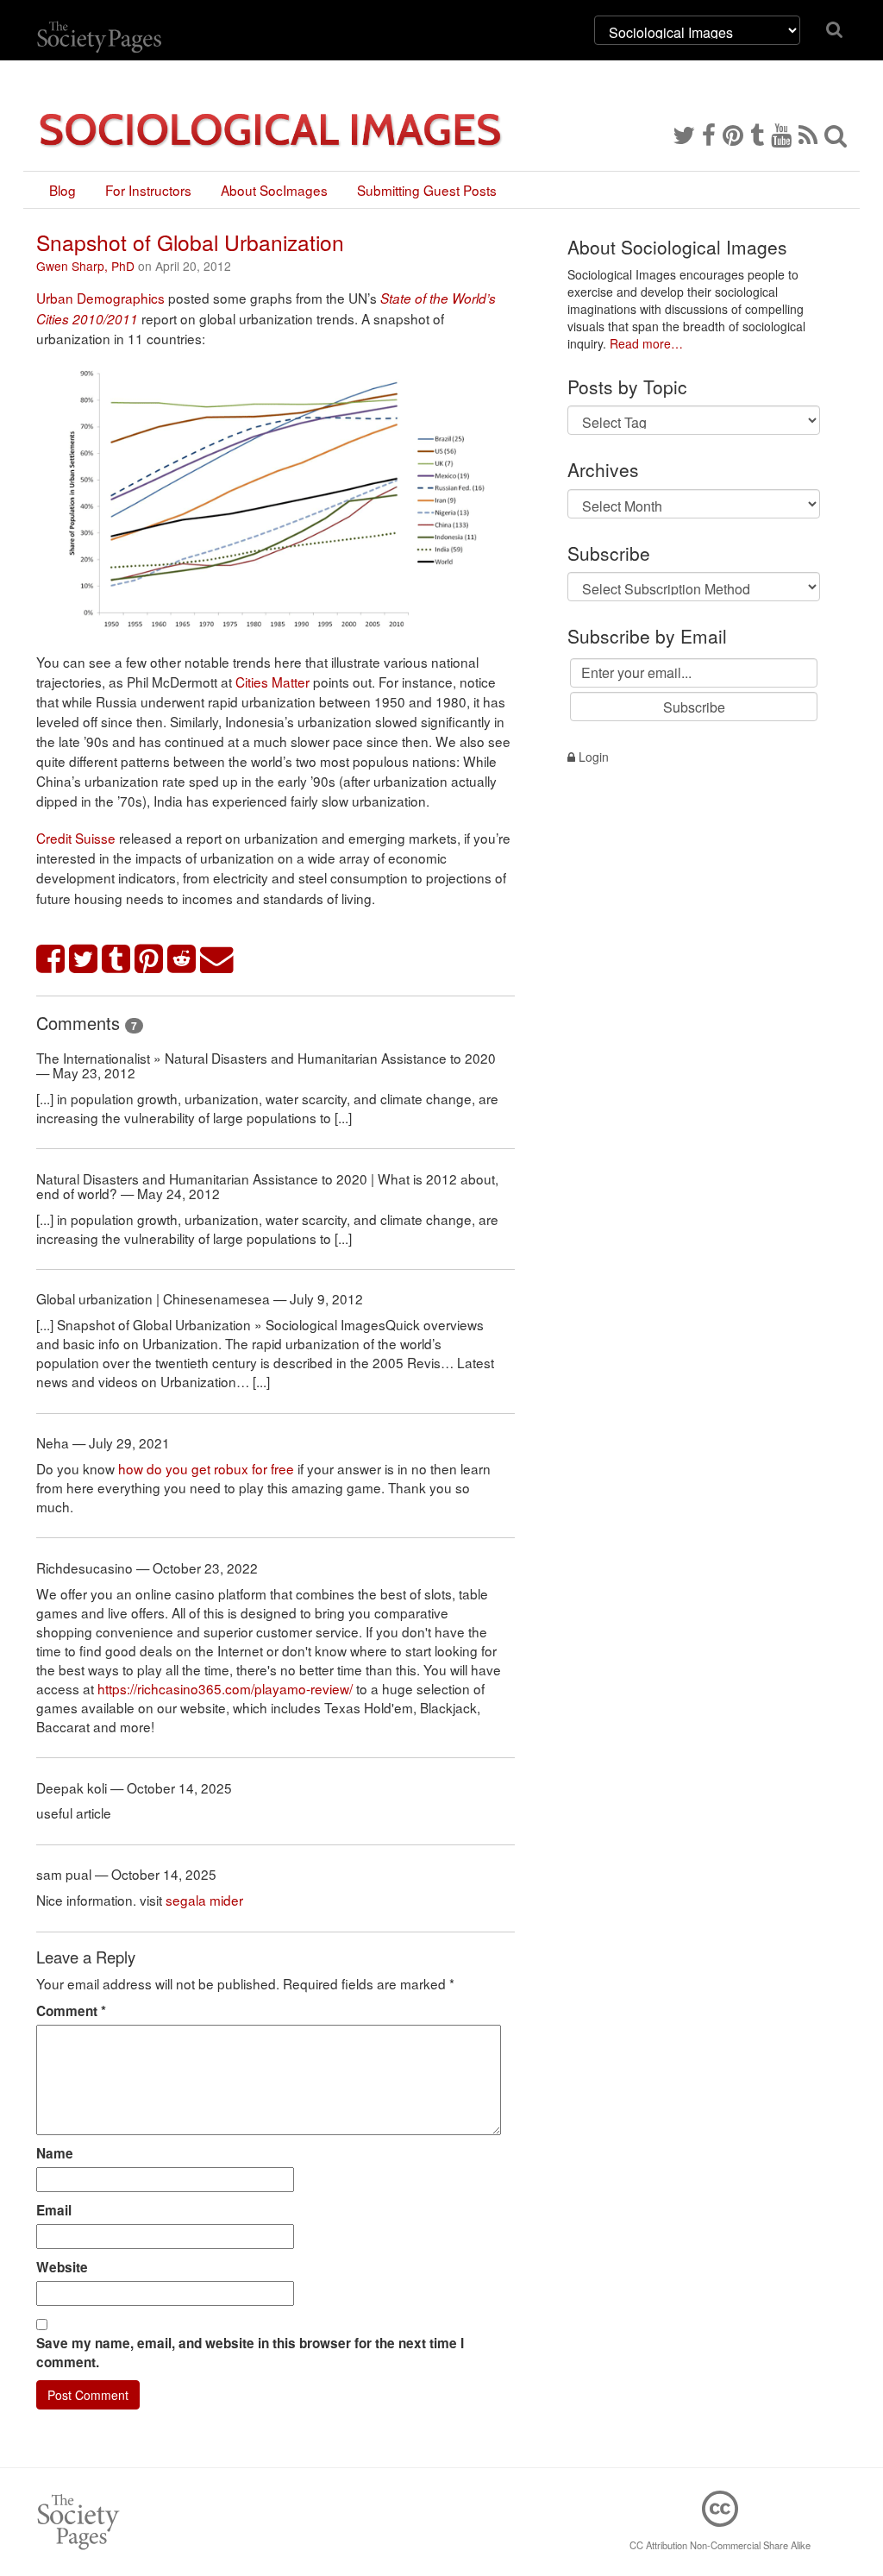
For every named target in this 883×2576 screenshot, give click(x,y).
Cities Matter (272, 682)
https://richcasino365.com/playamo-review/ (225, 1688)
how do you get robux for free (206, 1468)
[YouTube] (781, 134)
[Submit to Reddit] (182, 960)
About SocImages (274, 190)
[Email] (217, 960)
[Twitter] (684, 134)
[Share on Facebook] (51, 960)
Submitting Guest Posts (427, 190)
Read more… (646, 343)
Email (54, 2210)
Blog (63, 190)
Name (55, 2153)
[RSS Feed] (808, 134)
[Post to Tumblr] (116, 960)
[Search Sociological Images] (836, 134)
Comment (71, 2011)
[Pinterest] (733, 134)
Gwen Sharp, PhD (85, 266)
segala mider (204, 1900)
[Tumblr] (757, 134)
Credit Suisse (76, 838)
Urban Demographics (100, 298)
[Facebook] (709, 134)
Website (62, 2267)
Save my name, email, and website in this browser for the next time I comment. (250, 2353)
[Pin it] (149, 960)
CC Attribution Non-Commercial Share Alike (720, 2545)
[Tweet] (84, 960)
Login (592, 757)
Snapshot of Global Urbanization (190, 242)
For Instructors (148, 190)
